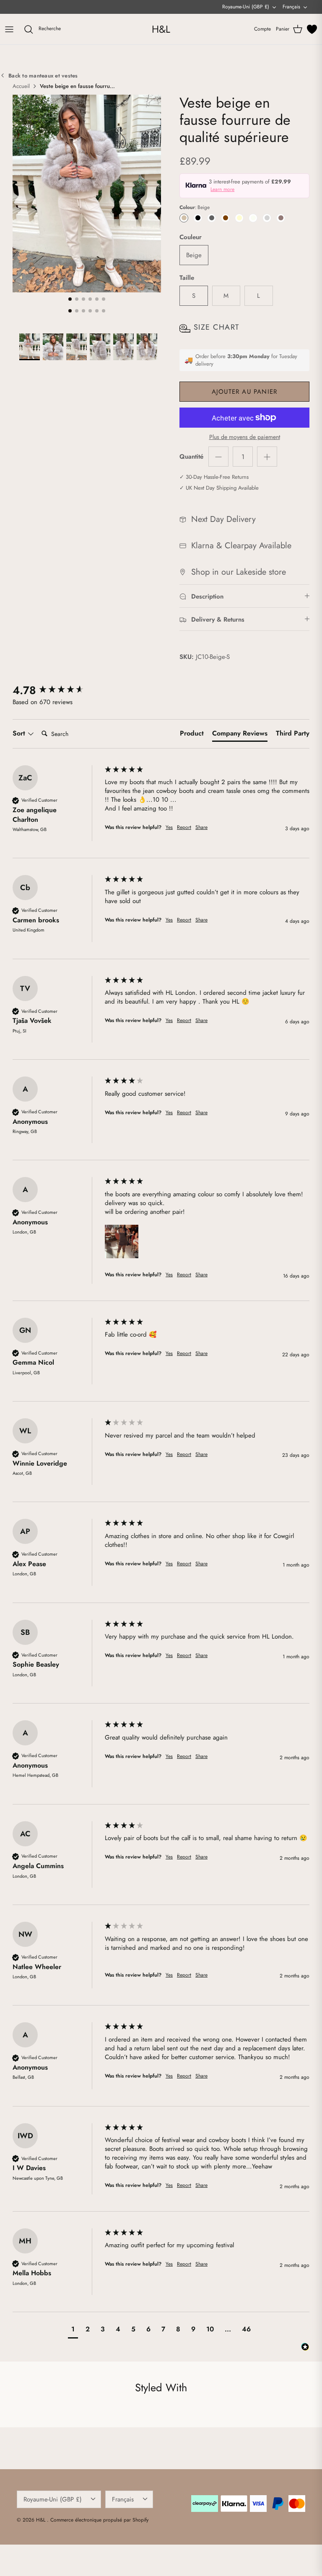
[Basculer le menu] (9, 29)
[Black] (198, 218)
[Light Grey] (267, 218)
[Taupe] (281, 218)
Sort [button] (20, 733)
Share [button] (201, 827)
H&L (42, 2520)
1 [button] (70, 299)
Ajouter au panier (244, 392)
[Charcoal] (212, 218)
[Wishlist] (312, 29)
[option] (87, 194)
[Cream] (239, 218)
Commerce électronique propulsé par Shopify (99, 2520)
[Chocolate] (225, 218)
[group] (57, 690)
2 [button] (77, 299)
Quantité (191, 457)
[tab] (192, 735)
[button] (122, 1242)
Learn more (222, 189)
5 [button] (97, 299)
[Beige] (184, 218)
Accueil (21, 86)
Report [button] (184, 827)
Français (291, 7)
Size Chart (216, 327)
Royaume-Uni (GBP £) (246, 7)
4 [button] (90, 299)
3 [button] (83, 299)
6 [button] (104, 299)
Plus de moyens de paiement (245, 437)
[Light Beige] (253, 218)
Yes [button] (169, 827)
